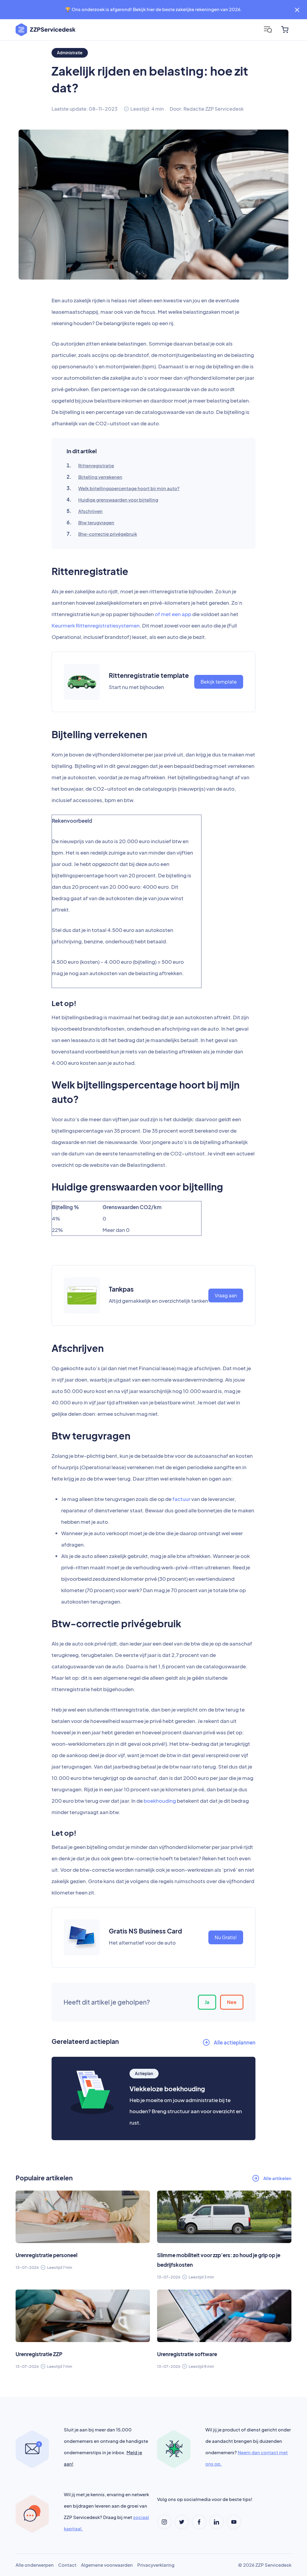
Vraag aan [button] (226, 1295)
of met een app (173, 614)
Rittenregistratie (96, 465)
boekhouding (160, 1801)
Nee (232, 2002)
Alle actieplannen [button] (235, 2042)
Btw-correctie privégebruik (108, 534)
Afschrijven (90, 511)
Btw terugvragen (96, 522)
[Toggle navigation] (268, 30)
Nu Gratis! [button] (226, 1937)
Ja (207, 2002)
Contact (67, 2565)
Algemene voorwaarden (107, 2565)
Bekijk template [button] (219, 682)
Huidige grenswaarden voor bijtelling (118, 500)
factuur (181, 1499)
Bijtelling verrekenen (100, 477)
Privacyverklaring (156, 2565)
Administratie (70, 53)
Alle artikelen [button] (277, 2178)
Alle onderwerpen (35, 2565)
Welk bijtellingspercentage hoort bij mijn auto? (129, 488)
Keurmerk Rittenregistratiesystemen (96, 625)
